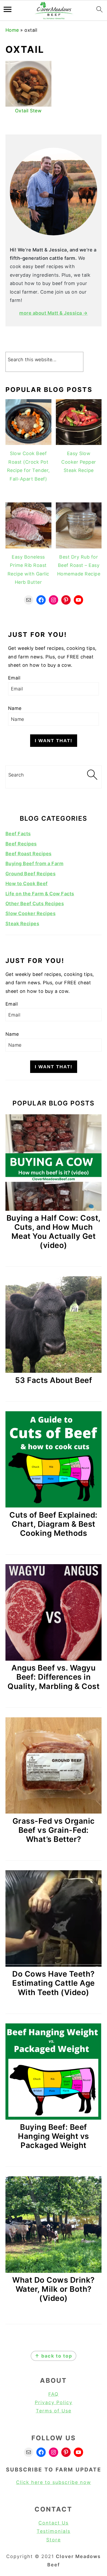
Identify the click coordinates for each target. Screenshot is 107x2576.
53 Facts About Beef (54, 1380)
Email (14, 678)
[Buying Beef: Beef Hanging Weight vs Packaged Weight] (54, 2118)
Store (53, 2540)
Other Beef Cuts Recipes (35, 904)
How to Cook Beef (27, 884)
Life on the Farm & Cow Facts (40, 894)
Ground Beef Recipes (31, 874)
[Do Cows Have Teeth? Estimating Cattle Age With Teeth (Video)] (54, 1965)
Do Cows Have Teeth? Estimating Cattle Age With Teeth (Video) (53, 1983)
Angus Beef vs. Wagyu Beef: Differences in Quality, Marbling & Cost (53, 1677)
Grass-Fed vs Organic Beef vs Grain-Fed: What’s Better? (54, 1830)
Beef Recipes (21, 844)
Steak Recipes (22, 924)
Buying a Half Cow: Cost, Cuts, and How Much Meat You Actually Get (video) (54, 1232)
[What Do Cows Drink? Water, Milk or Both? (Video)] (54, 2271)
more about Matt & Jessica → (53, 313)
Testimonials (53, 2531)
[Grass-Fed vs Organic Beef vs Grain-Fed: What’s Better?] (54, 1812)
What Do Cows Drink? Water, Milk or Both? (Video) (53, 2289)
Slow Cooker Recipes (31, 913)
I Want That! (54, 741)
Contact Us (53, 2523)
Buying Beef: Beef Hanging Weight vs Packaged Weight (53, 2136)
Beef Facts (18, 834)
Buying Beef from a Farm (35, 863)
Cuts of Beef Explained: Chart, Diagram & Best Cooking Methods (53, 1524)
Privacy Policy (54, 2402)
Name (15, 708)
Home (12, 30)
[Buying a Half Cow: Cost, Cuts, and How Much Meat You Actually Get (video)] (54, 1209)
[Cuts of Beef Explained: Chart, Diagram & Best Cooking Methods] (54, 1506)
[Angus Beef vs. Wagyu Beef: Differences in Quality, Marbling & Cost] (54, 1659)
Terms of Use (54, 2411)
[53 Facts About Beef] (54, 1371)
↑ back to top (53, 2356)
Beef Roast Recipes (29, 854)
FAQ (53, 2394)
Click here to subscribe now (54, 2482)
